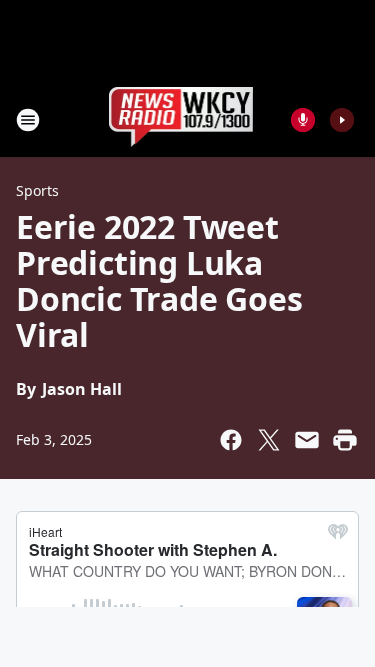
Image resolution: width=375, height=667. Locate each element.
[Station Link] (181, 119)
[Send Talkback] (303, 120)
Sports (37, 190)
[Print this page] (345, 440)
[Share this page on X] (269, 440)
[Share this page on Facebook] (231, 440)
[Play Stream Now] (342, 120)
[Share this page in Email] (307, 440)
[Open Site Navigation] (28, 120)
